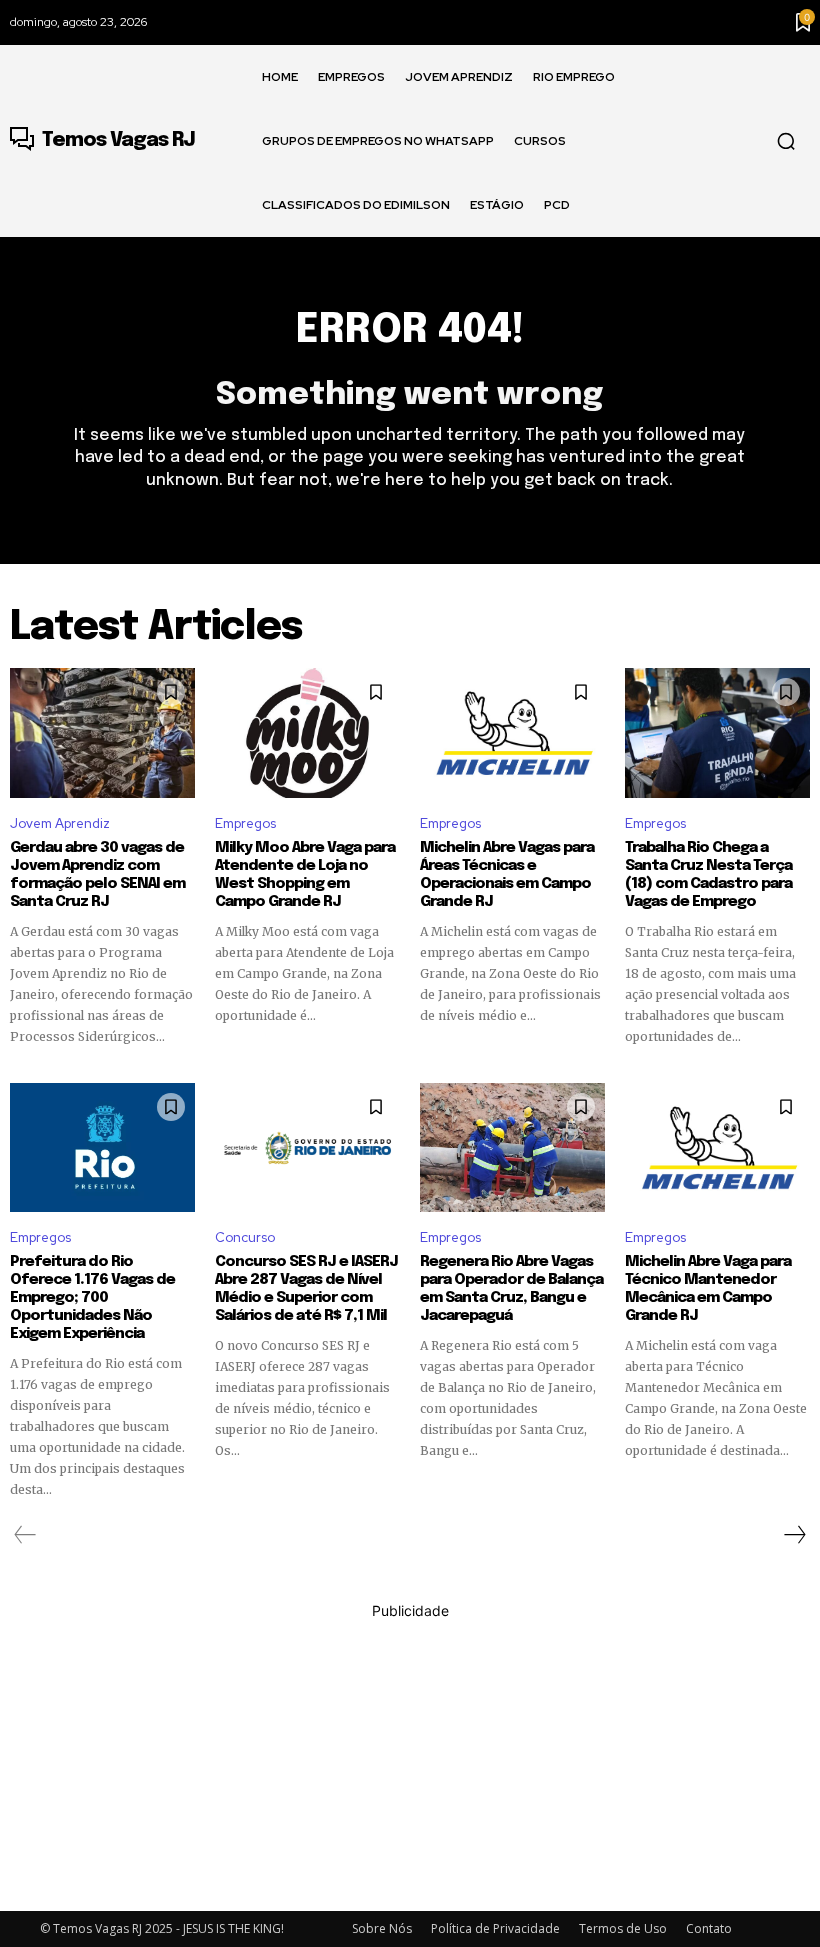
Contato (709, 1928)
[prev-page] (25, 1535)
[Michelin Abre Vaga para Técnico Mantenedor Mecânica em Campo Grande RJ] (717, 1148)
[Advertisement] (410, 1761)
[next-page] (794, 1535)
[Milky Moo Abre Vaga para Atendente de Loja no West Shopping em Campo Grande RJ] (307, 733)
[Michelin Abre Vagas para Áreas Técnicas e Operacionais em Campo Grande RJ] (512, 733)
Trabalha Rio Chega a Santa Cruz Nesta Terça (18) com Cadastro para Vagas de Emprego (708, 875)
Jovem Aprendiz (60, 823)
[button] (786, 141)
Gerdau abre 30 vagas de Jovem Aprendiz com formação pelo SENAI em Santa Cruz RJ (97, 875)
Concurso (245, 1237)
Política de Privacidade (495, 1928)
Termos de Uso (623, 1928)
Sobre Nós (382, 1928)
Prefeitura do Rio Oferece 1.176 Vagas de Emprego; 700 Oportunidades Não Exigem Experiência (92, 1298)
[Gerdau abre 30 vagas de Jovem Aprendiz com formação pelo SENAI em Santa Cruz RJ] (102, 733)
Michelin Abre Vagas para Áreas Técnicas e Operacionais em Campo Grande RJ (507, 875)
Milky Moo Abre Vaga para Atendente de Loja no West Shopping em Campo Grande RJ (305, 875)
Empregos (245, 823)
